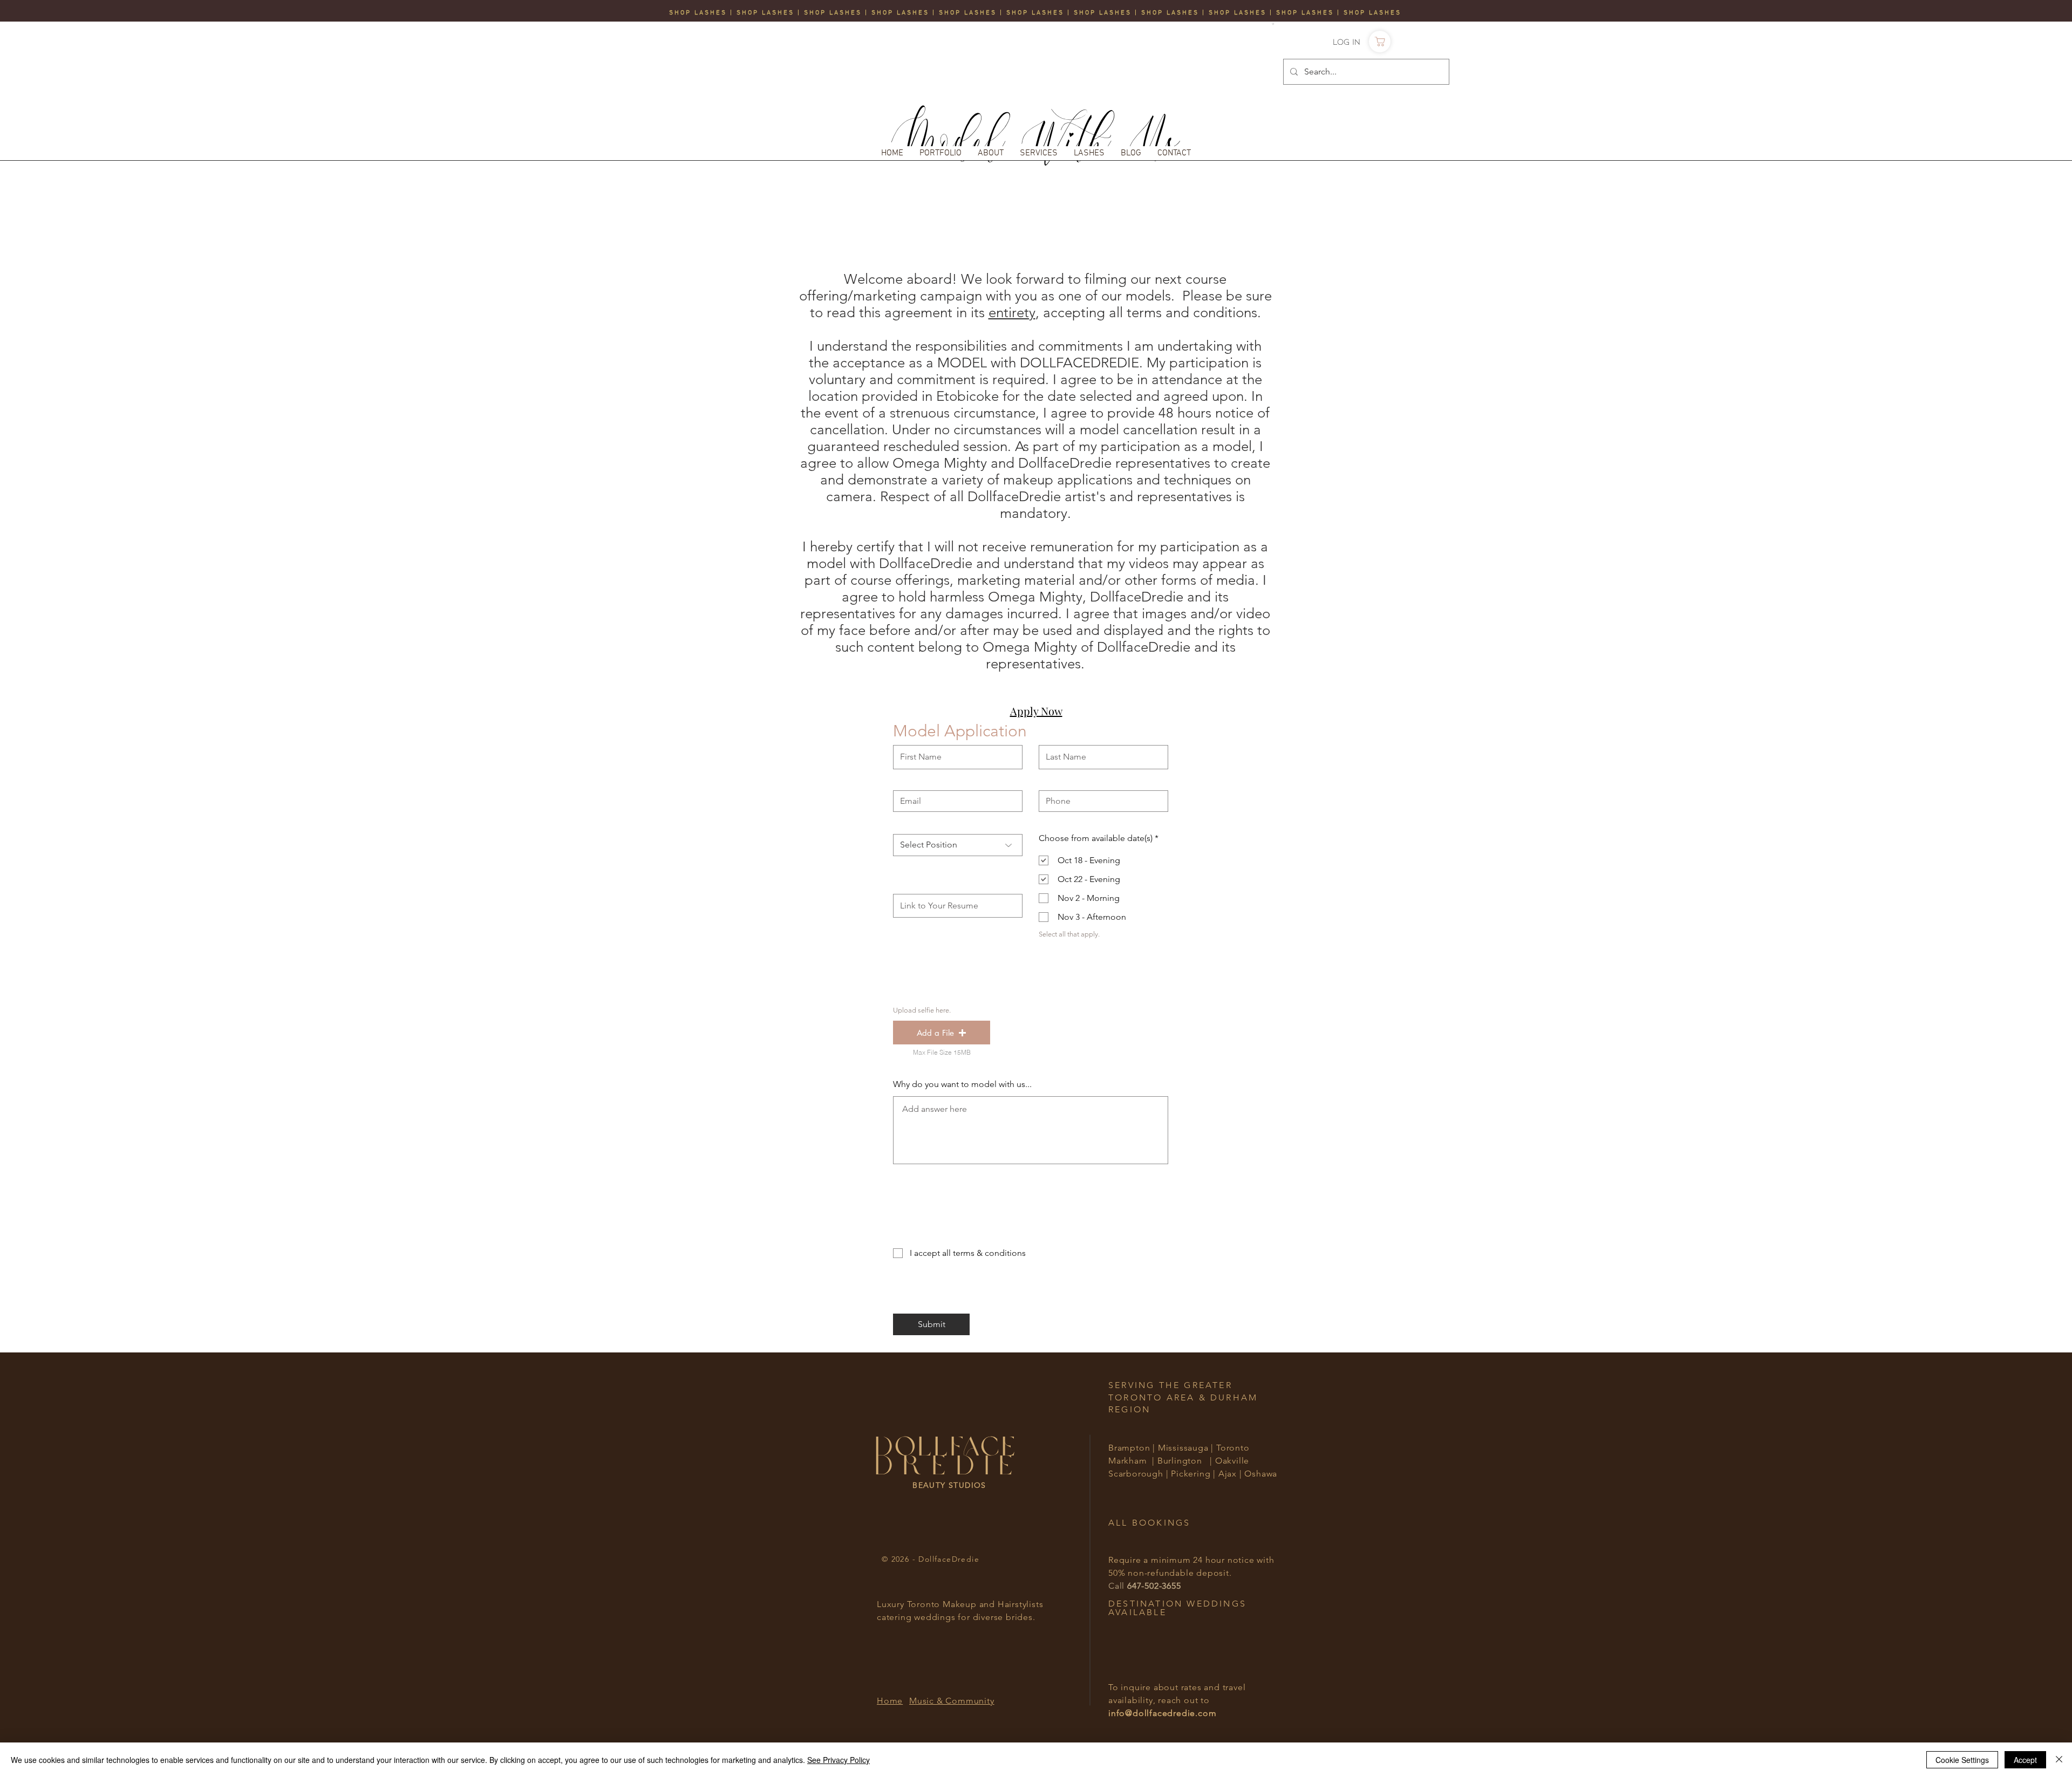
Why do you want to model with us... (962, 1084)
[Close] (2059, 1760)
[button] (1273, 24)
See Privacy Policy (839, 1760)
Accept (2025, 1760)
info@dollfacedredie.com (1162, 1713)
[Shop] (1380, 42)
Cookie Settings (1962, 1760)
